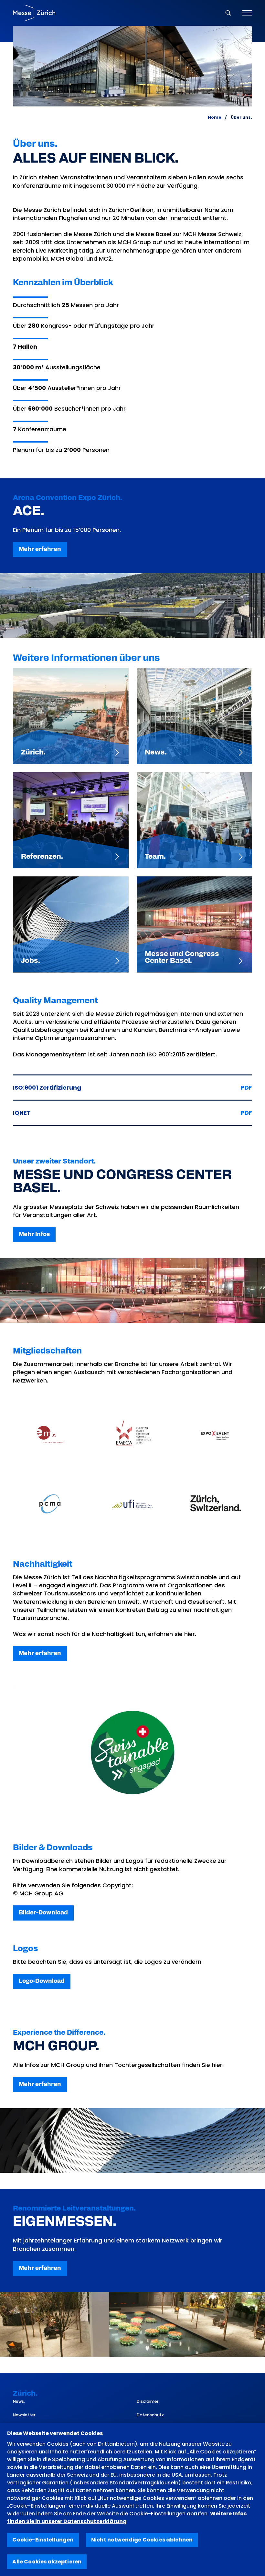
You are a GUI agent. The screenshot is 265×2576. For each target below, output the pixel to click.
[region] (132, 2500)
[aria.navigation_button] (247, 13)
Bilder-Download (43, 1913)
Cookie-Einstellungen (43, 2540)
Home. (215, 117)
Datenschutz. (151, 2415)
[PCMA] (50, 1504)
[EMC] (50, 1434)
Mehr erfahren (40, 549)
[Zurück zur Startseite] (34, 13)
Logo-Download (42, 1981)
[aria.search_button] (228, 13)
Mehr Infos (34, 1234)
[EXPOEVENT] (215, 1434)
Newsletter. (25, 2415)
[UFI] (132, 1504)
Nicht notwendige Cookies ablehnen (142, 2540)
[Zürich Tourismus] (215, 1504)
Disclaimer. (148, 2401)
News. (19, 2401)
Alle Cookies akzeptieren (47, 2562)
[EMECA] (132, 1434)
